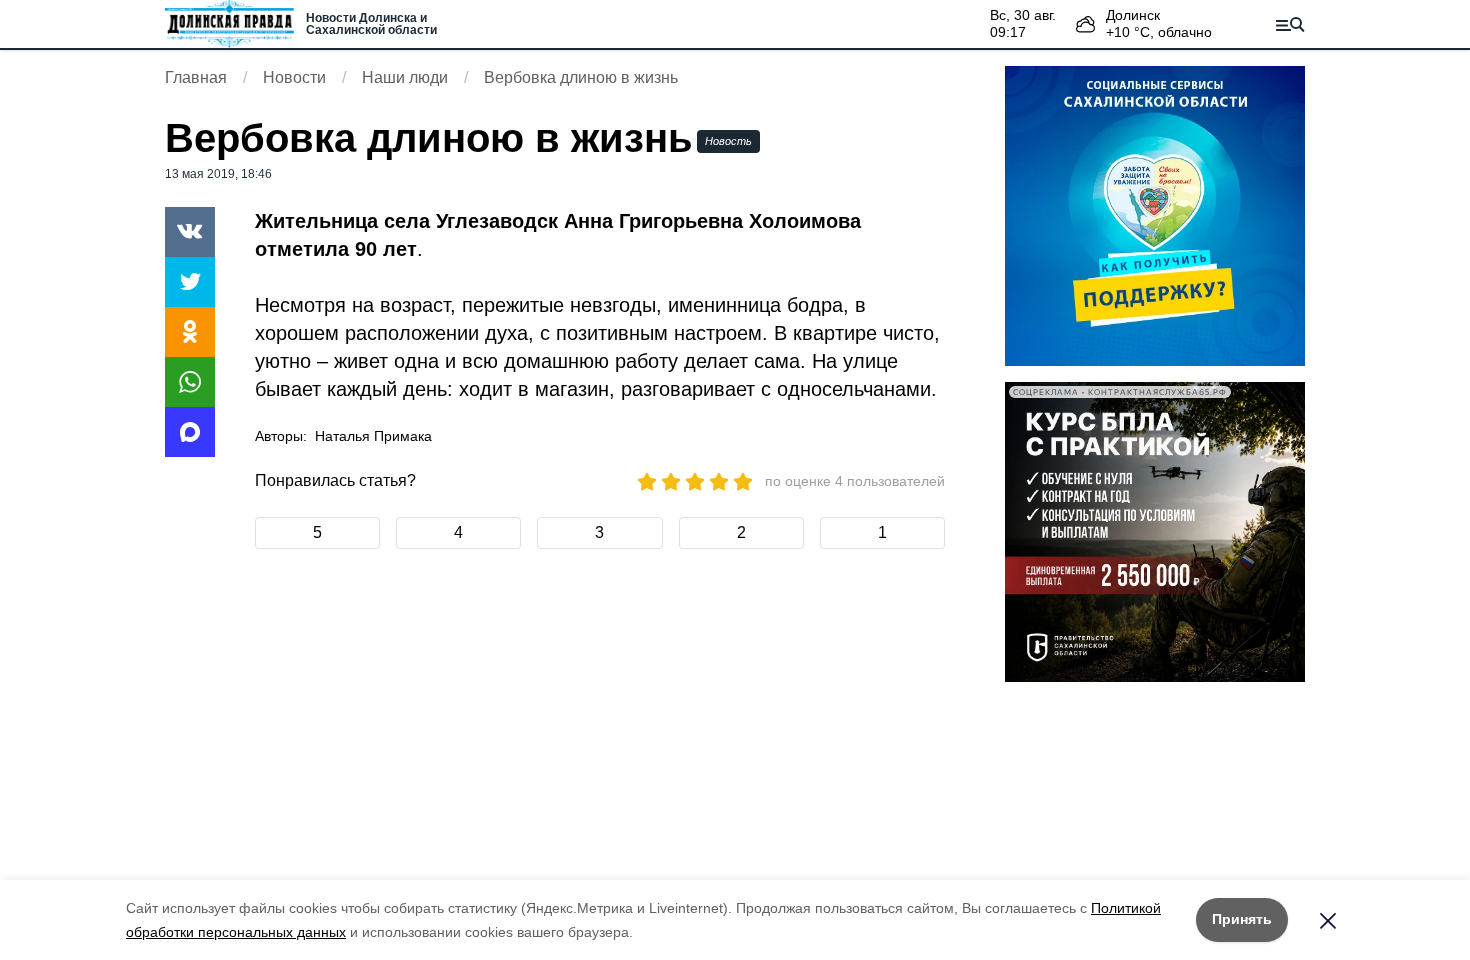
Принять (1242, 919)
